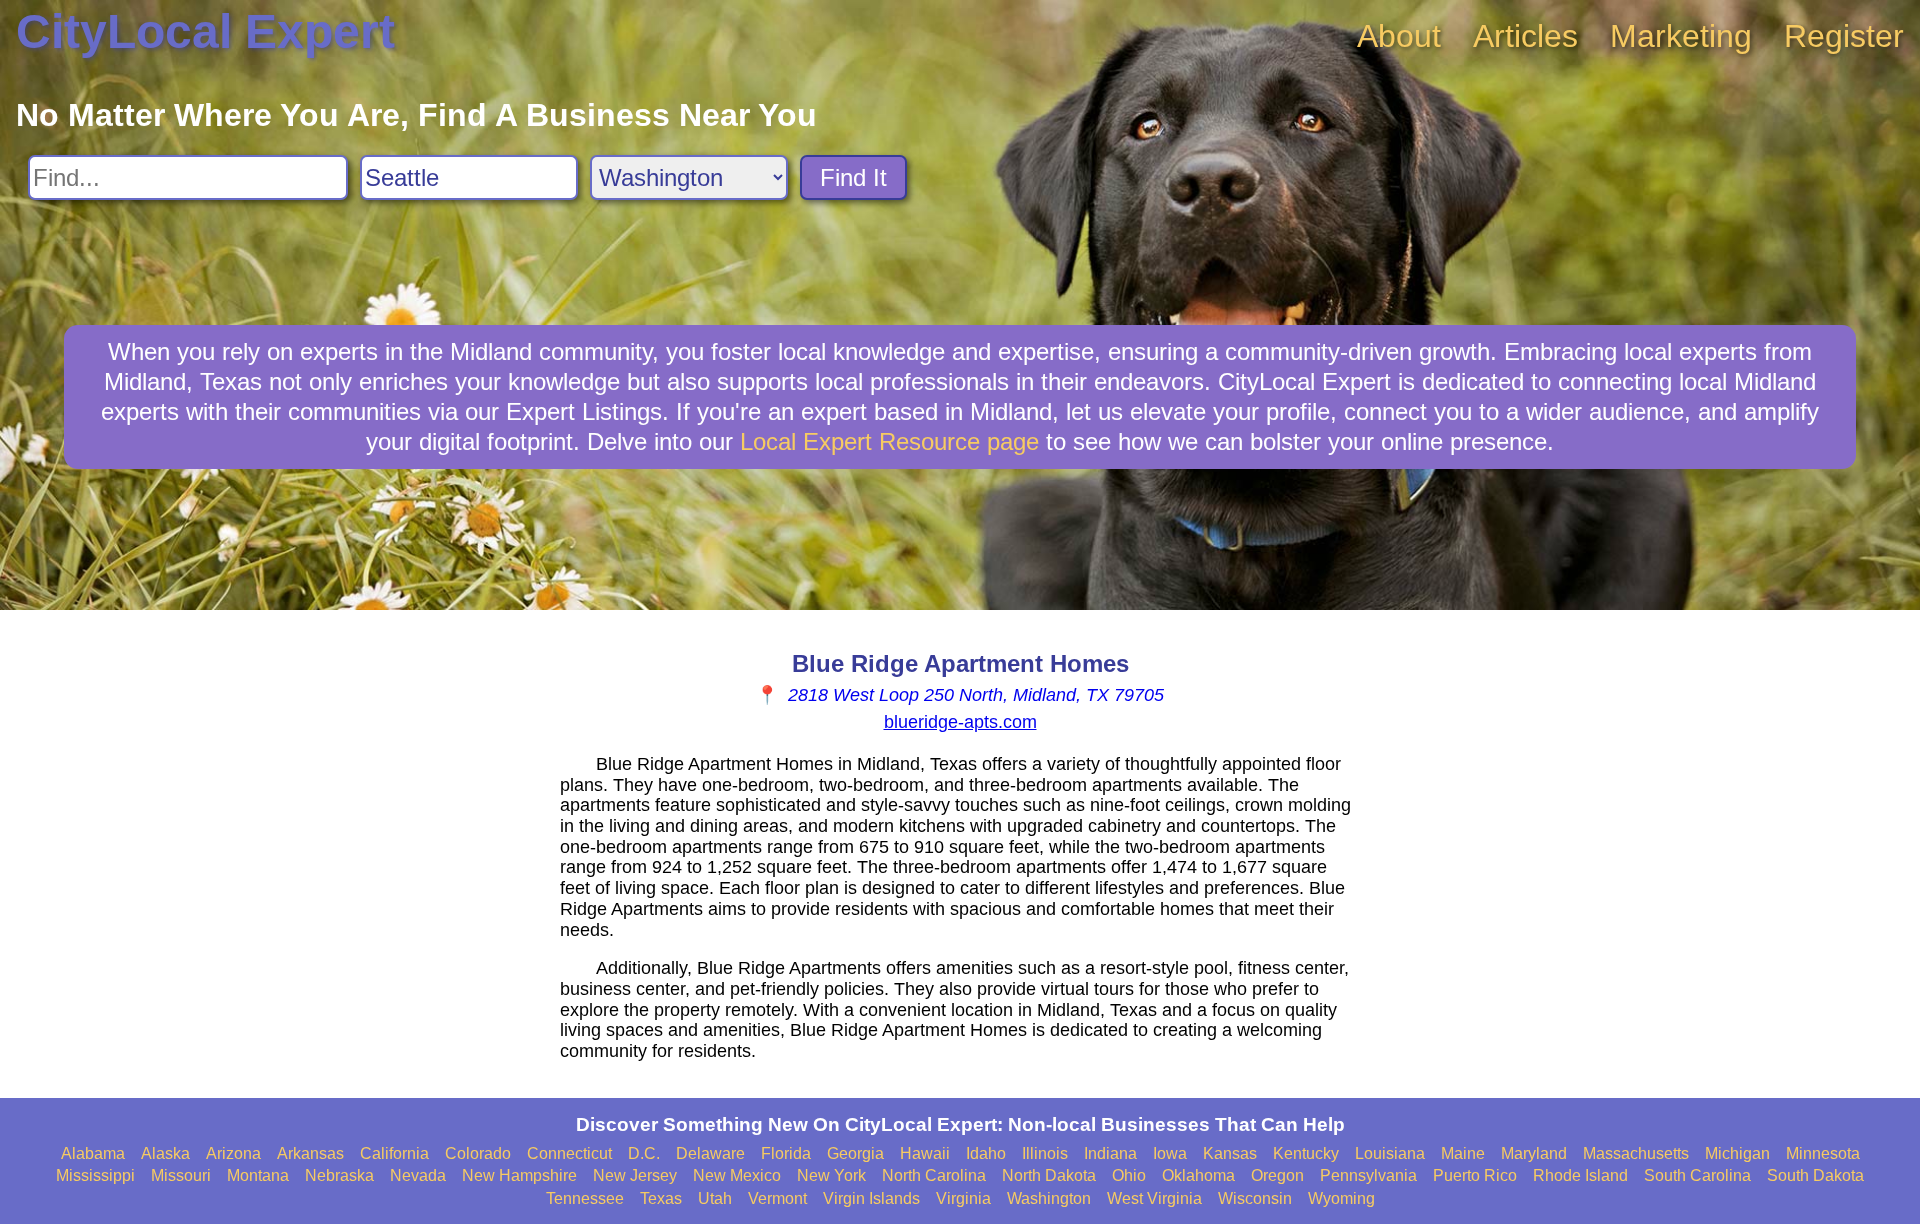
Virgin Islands (871, 1198)
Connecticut (569, 1153)
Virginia (963, 1198)
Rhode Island (1580, 1175)
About (1399, 36)
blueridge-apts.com (960, 722)
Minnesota (1823, 1153)
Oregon (1277, 1175)
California (394, 1153)
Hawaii (925, 1153)
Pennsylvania (1368, 1175)
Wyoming (1341, 1198)
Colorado (478, 1153)
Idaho (986, 1153)
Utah (715, 1198)
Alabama (93, 1153)
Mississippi (95, 1175)
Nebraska (339, 1175)
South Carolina (1697, 1175)
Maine (1463, 1153)
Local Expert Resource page (889, 441)
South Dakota (1815, 1175)
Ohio (1129, 1175)
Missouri (181, 1175)
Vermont (777, 1198)
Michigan (1737, 1153)
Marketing (1681, 36)
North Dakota (1049, 1175)
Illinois (1045, 1153)
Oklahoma (1198, 1175)
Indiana (1110, 1153)
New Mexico (737, 1175)
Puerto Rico (1475, 1175)
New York (831, 1175)
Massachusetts (1636, 1153)
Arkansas (310, 1153)
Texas (661, 1198)
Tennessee (585, 1198)
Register (1844, 36)
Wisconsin (1255, 1198)
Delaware (710, 1153)
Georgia (855, 1153)
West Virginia (1154, 1198)
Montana (258, 1175)
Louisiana (1390, 1153)
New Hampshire (519, 1175)
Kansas (1230, 1153)
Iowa (1170, 1153)
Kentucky (1306, 1153)
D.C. (644, 1153)
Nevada (418, 1175)
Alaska (165, 1153)
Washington (1049, 1198)
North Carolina (934, 1175)
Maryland (1534, 1153)
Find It (853, 177)
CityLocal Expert (205, 31)
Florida (786, 1153)
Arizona (233, 1153)
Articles (1525, 36)
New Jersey (635, 1175)
